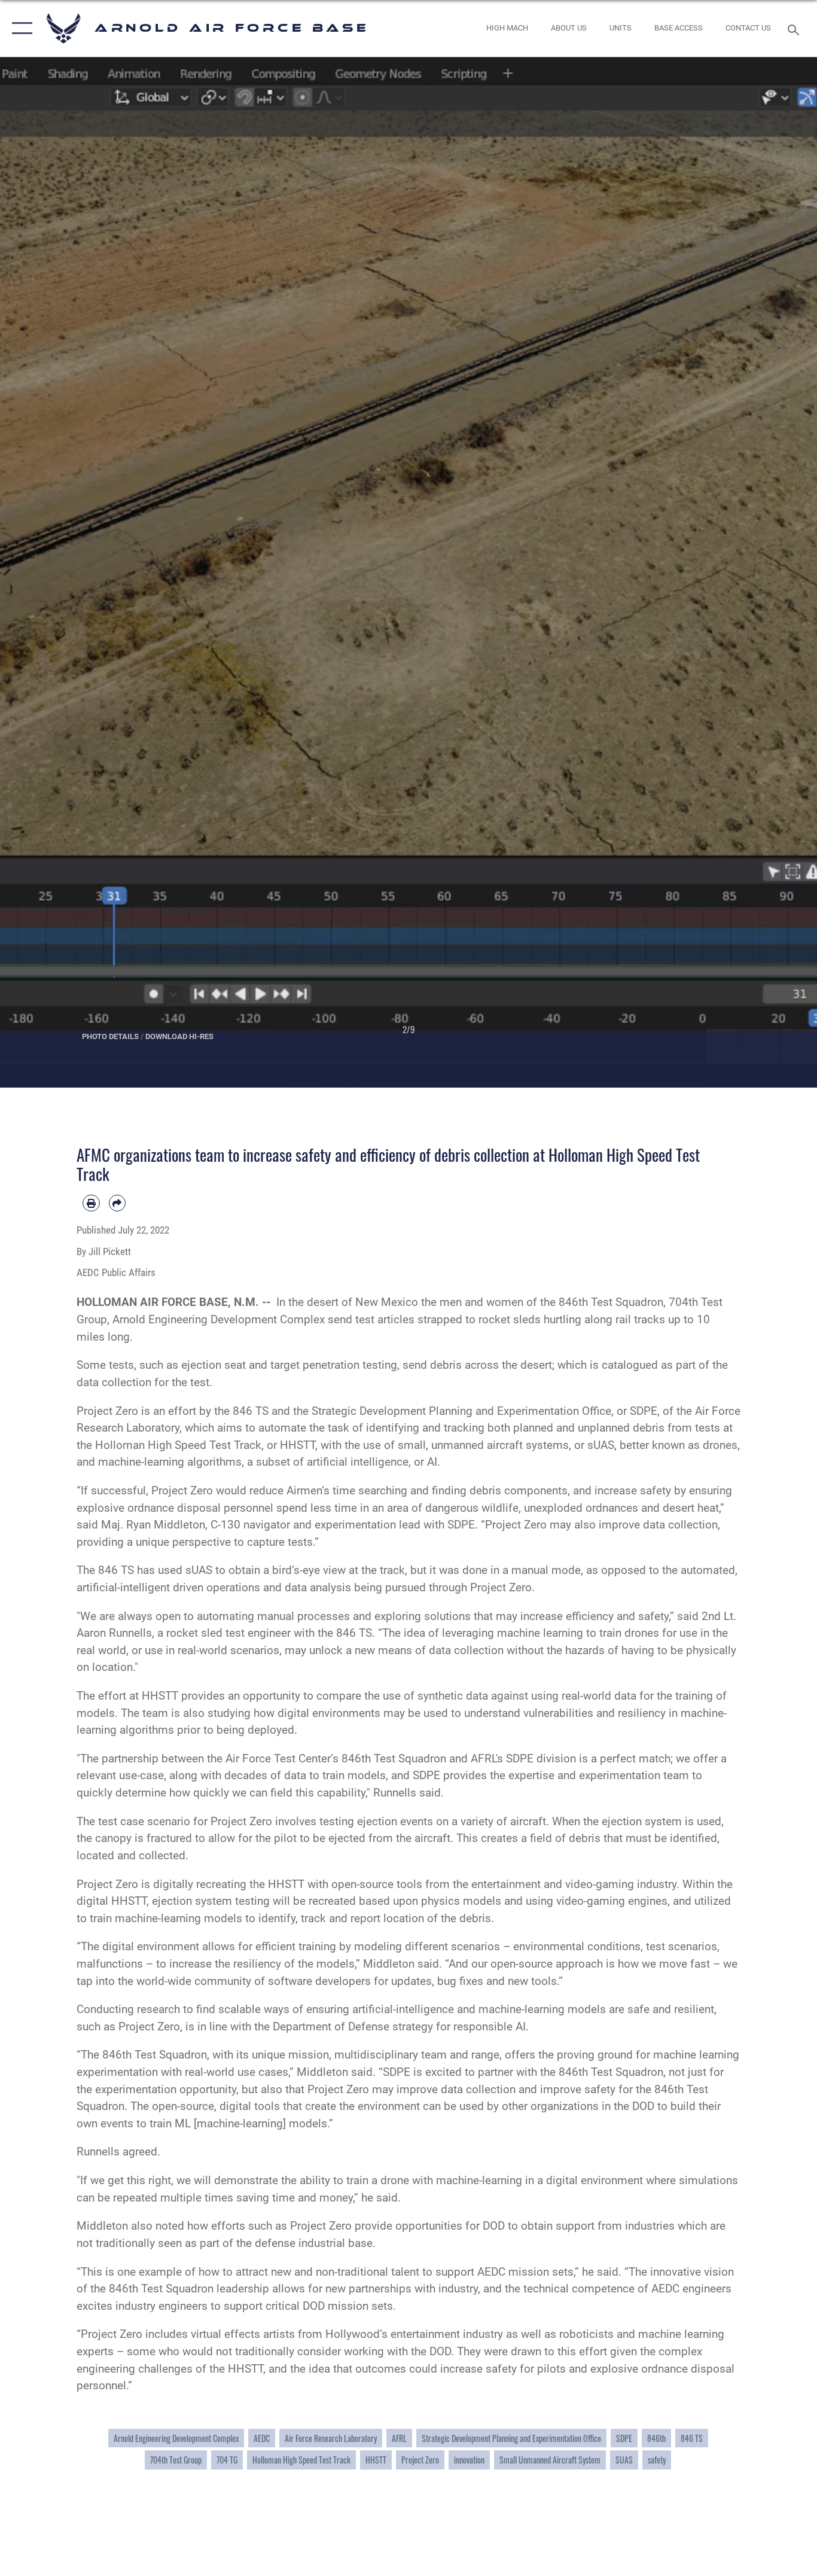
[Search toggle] (795, 29)
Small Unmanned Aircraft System (550, 2460)
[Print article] (91, 1203)
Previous (41, 573)
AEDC (262, 2438)
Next (776, 573)
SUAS (624, 2460)
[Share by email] (118, 1203)
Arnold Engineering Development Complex (176, 2438)
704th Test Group (176, 2460)
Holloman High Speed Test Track (301, 2460)
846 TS (692, 2438)
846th (656, 2438)
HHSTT (376, 2460)
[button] (19, 28)
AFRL (399, 2438)
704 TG (227, 2460)
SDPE (624, 2438)
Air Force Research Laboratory (331, 2438)
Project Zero (420, 2460)
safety (657, 2460)
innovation (469, 2460)
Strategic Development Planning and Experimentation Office (511, 2438)
